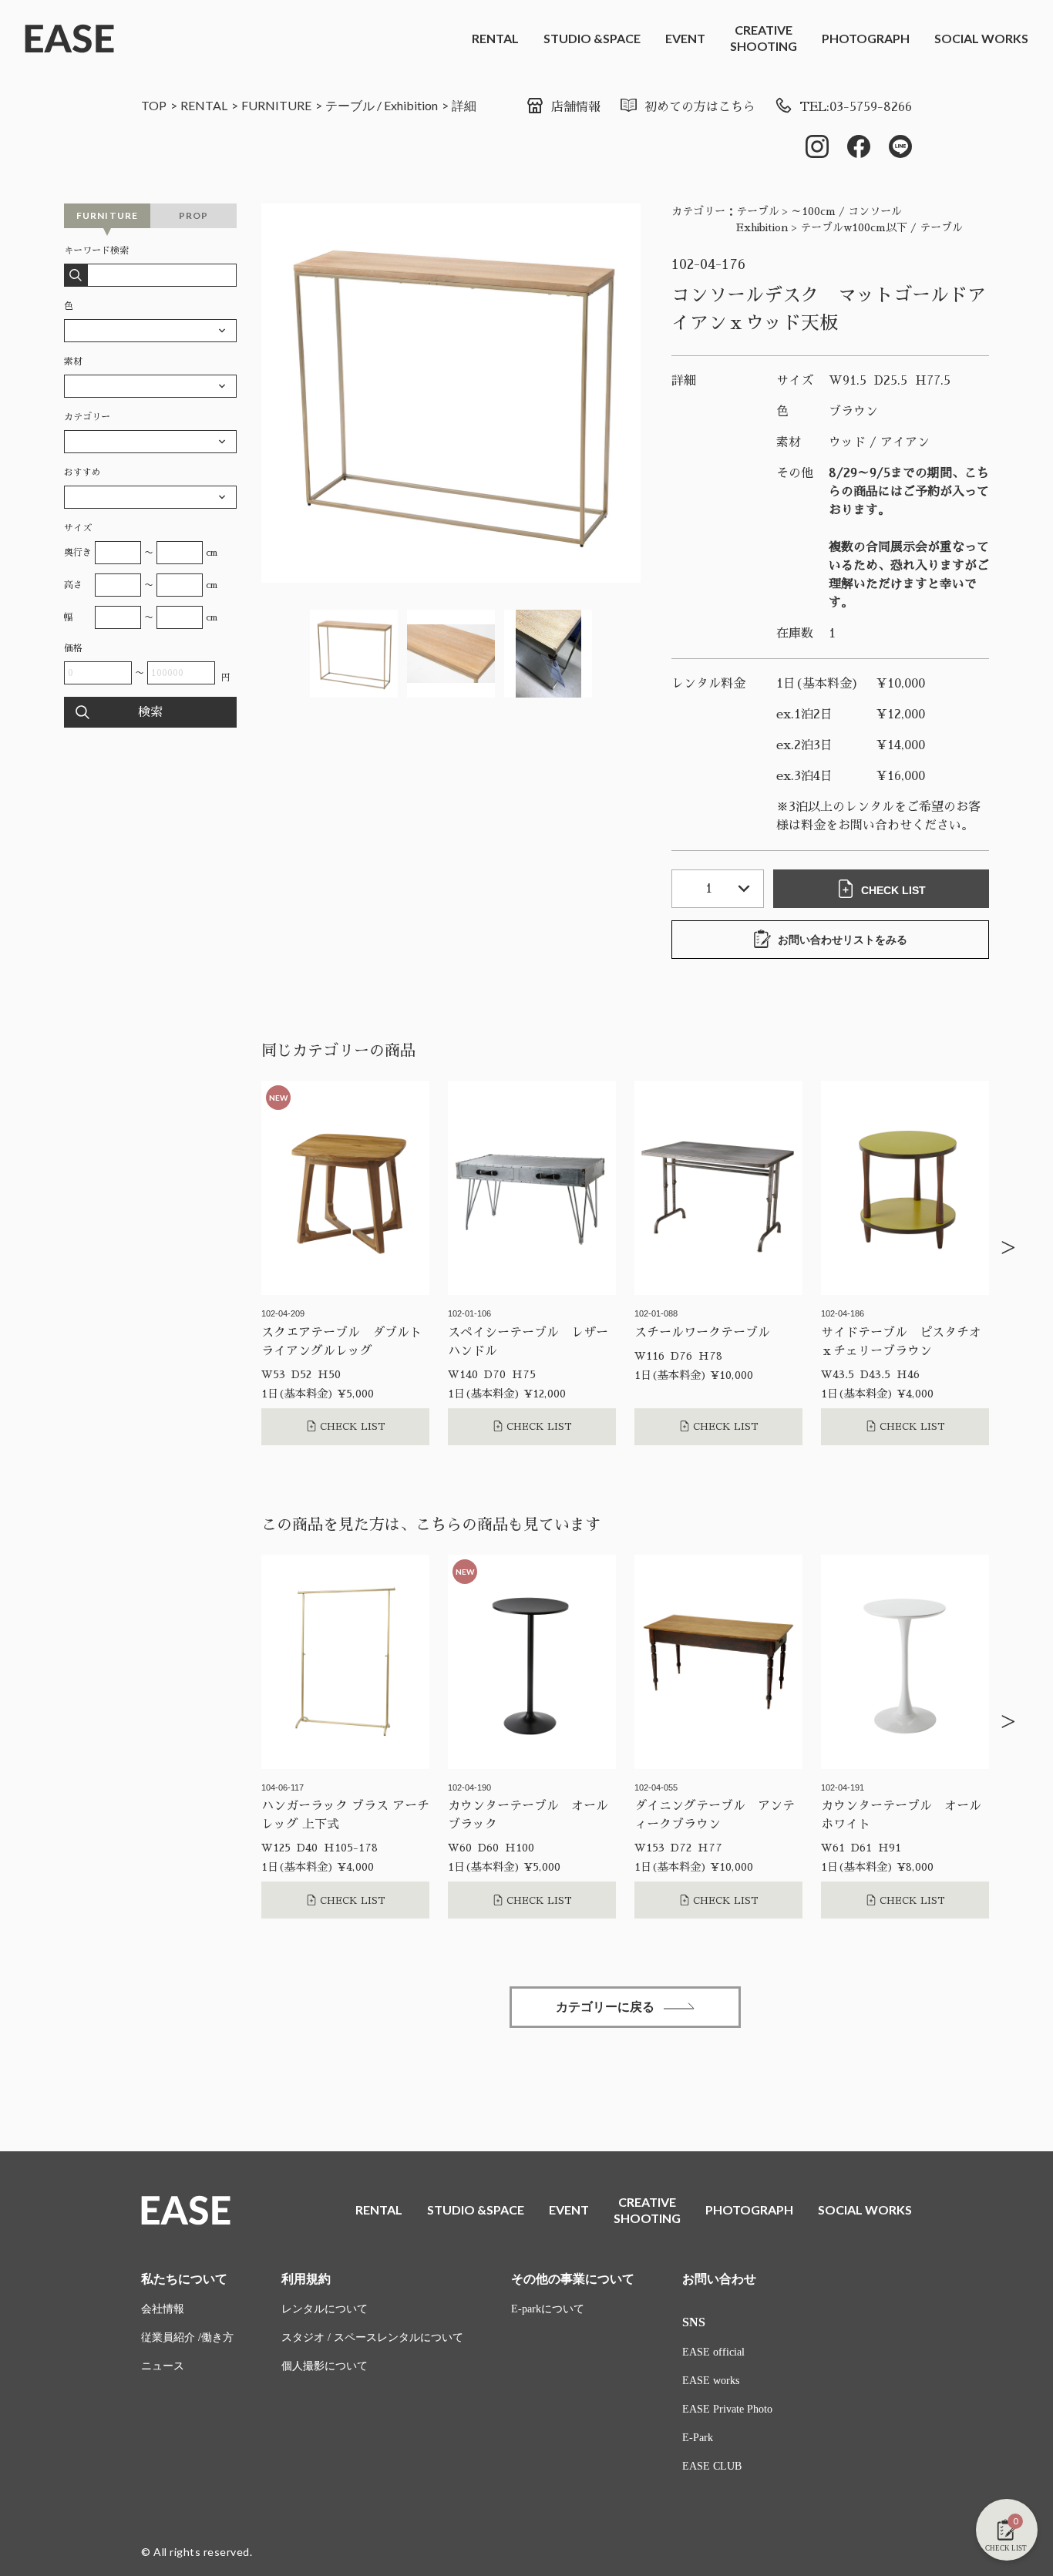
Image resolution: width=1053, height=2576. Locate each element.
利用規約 (306, 2279)
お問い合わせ (719, 2279)
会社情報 (163, 2309)
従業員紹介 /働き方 (187, 2337)
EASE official (713, 2352)
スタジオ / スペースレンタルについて (372, 2337)
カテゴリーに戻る (605, 2007)
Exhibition (411, 105)
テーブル (350, 105)
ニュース (163, 2366)
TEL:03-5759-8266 (856, 107)
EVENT (685, 38)
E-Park (698, 2438)
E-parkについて (548, 2309)
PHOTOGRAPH (866, 38)
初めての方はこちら (700, 107)
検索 (150, 712)
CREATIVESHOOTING (764, 38)
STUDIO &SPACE (592, 38)
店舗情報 (576, 107)
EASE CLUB (712, 2466)
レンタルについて (325, 2309)
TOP (154, 105)
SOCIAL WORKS (981, 38)
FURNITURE (276, 105)
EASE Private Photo (727, 2409)
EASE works (711, 2381)
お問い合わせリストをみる (843, 940)
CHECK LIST (893, 890)
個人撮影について (325, 2366)
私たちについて (184, 2279)
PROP (194, 215)
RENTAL (495, 38)
